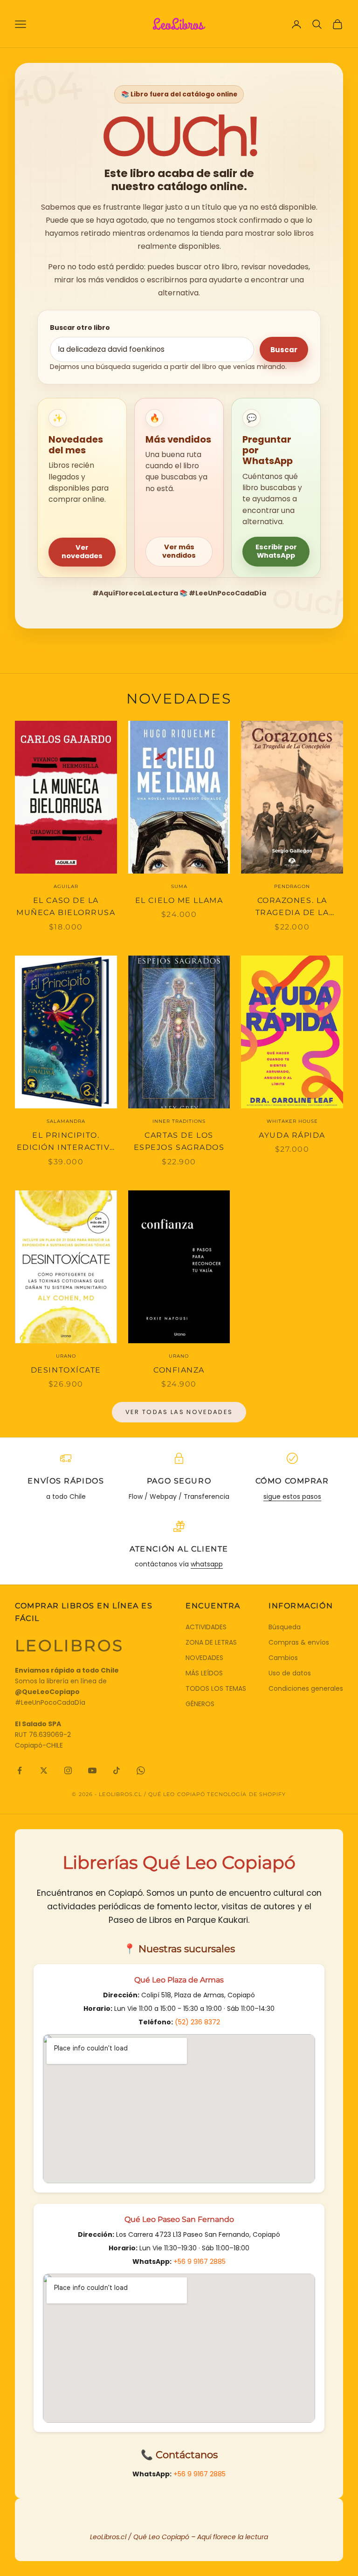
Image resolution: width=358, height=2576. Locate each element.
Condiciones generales (306, 1688)
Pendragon (292, 886)
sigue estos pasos (292, 1496)
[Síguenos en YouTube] (92, 1770)
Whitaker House (292, 1121)
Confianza (179, 1370)
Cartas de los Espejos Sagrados (179, 1141)
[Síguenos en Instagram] (68, 1770)
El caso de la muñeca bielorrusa (66, 907)
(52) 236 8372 (197, 2022)
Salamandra (66, 1121)
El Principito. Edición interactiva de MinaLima (66, 1142)
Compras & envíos (299, 1642)
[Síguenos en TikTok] (117, 1770)
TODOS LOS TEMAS (216, 1688)
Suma (179, 886)
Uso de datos (290, 1673)
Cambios (283, 1658)
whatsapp (207, 1564)
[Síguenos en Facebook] (20, 1770)
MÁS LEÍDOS (204, 1673)
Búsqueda (285, 1627)
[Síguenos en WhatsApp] (141, 1770)
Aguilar (66, 886)
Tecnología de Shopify (246, 1794)
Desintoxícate (66, 1370)
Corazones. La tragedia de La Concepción (292, 908)
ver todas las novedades (179, 1412)
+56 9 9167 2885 (200, 2262)
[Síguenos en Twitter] (44, 1770)
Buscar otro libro (80, 328)
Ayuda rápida (292, 1135)
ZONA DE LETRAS (211, 1642)
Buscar (284, 350)
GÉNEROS (200, 1704)
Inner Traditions (179, 1121)
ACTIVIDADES (206, 1627)
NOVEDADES (204, 1658)
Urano (66, 1356)
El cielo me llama (179, 900)
